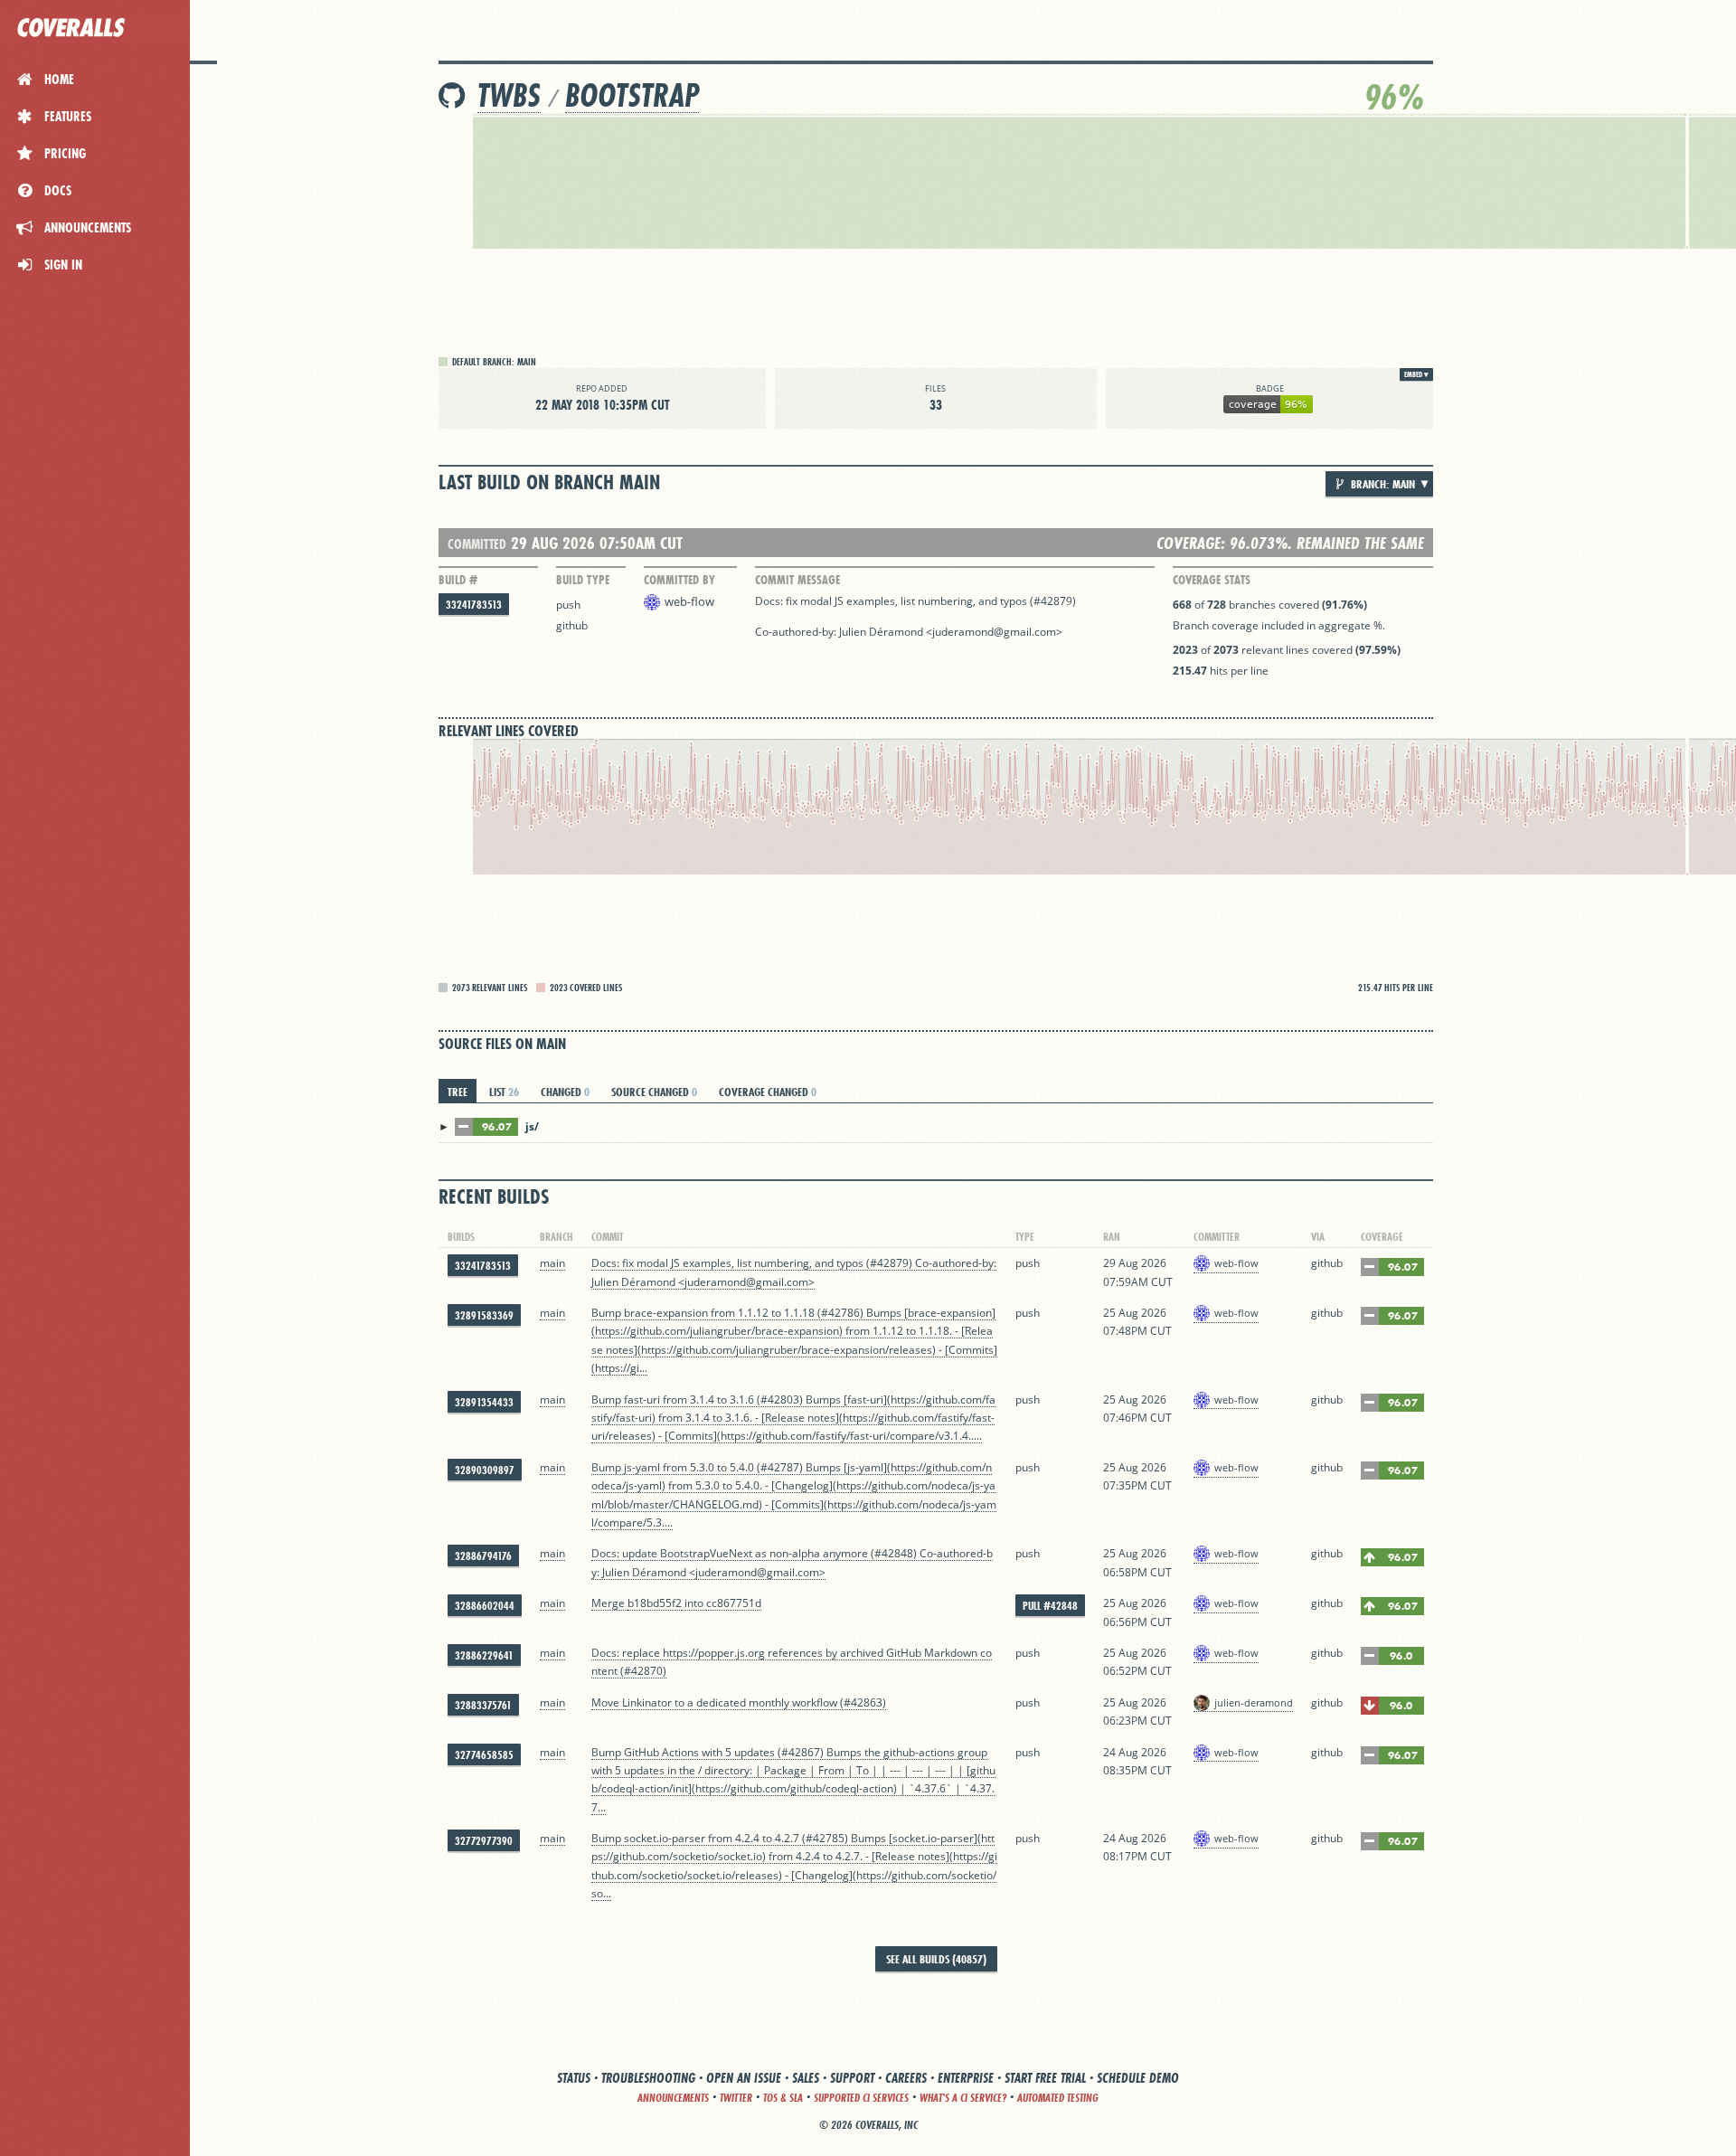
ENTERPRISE (966, 2078)
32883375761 (483, 1705)
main (552, 1263)
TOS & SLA (783, 2098)
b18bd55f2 (655, 1603)
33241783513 (474, 605)
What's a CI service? (963, 2098)
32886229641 (484, 1655)
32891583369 (484, 1315)
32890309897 (485, 1470)
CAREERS (906, 2078)
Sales (806, 2078)
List (504, 1092)
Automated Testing (1058, 2098)
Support (852, 2078)
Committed (477, 544)
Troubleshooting (648, 2078)
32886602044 (485, 1606)
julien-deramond (1254, 1702)
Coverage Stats (1212, 580)
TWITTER (736, 2098)
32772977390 (484, 1841)
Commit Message (797, 580)
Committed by (679, 580)
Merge (609, 1603)
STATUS (574, 2078)
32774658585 (484, 1755)
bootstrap (632, 95)
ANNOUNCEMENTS (673, 2098)
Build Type (583, 580)
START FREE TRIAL (1045, 2078)
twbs (509, 95)
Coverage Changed (768, 1092)
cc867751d (734, 1603)
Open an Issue (744, 2078)
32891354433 (484, 1402)
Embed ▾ (1416, 374)
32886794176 (483, 1556)
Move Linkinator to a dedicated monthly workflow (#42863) (739, 1702)
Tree (458, 1092)
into (694, 1603)
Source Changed (654, 1092)
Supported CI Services (861, 2098)
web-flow (689, 601)
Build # (458, 580)
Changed (565, 1092)
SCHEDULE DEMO (1138, 2078)
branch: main (1382, 484)
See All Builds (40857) (936, 1959)
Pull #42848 (1050, 1606)
